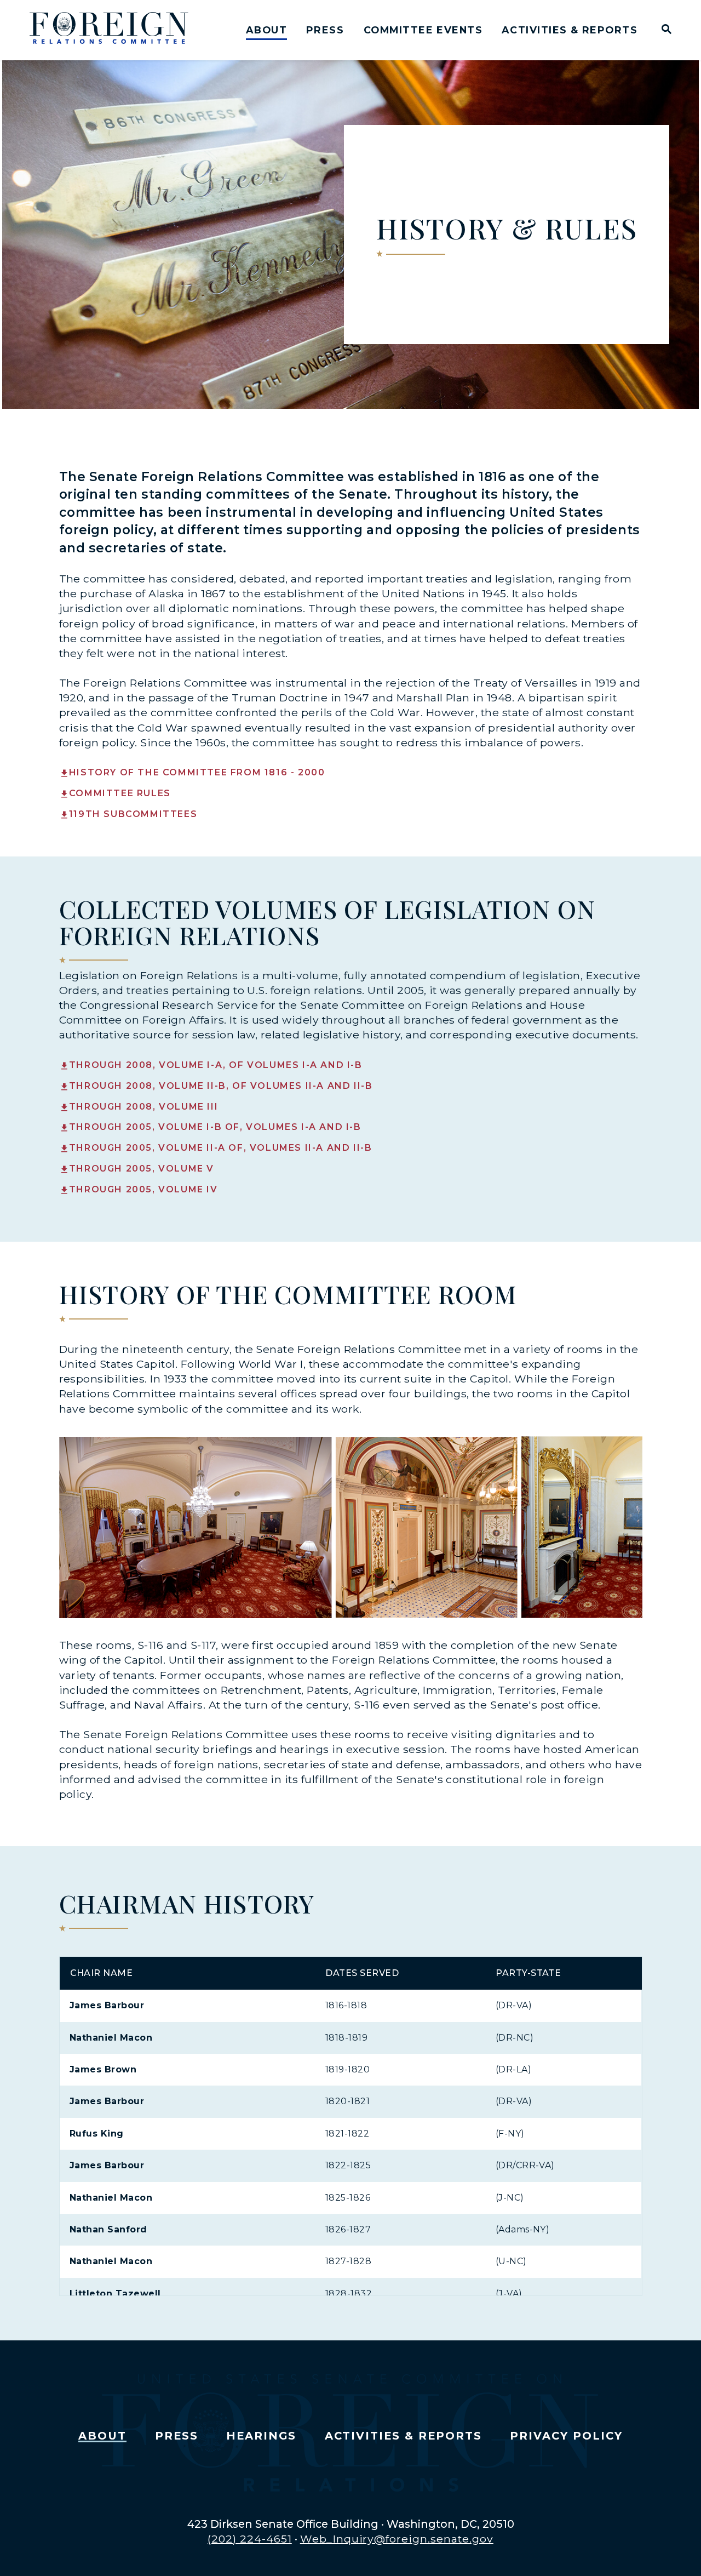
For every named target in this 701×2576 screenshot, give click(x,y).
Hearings (261, 2436)
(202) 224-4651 (250, 2539)
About (266, 30)
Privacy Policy (566, 2436)
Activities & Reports (570, 30)
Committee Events (423, 30)
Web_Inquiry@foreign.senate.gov (397, 2539)
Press (325, 30)
